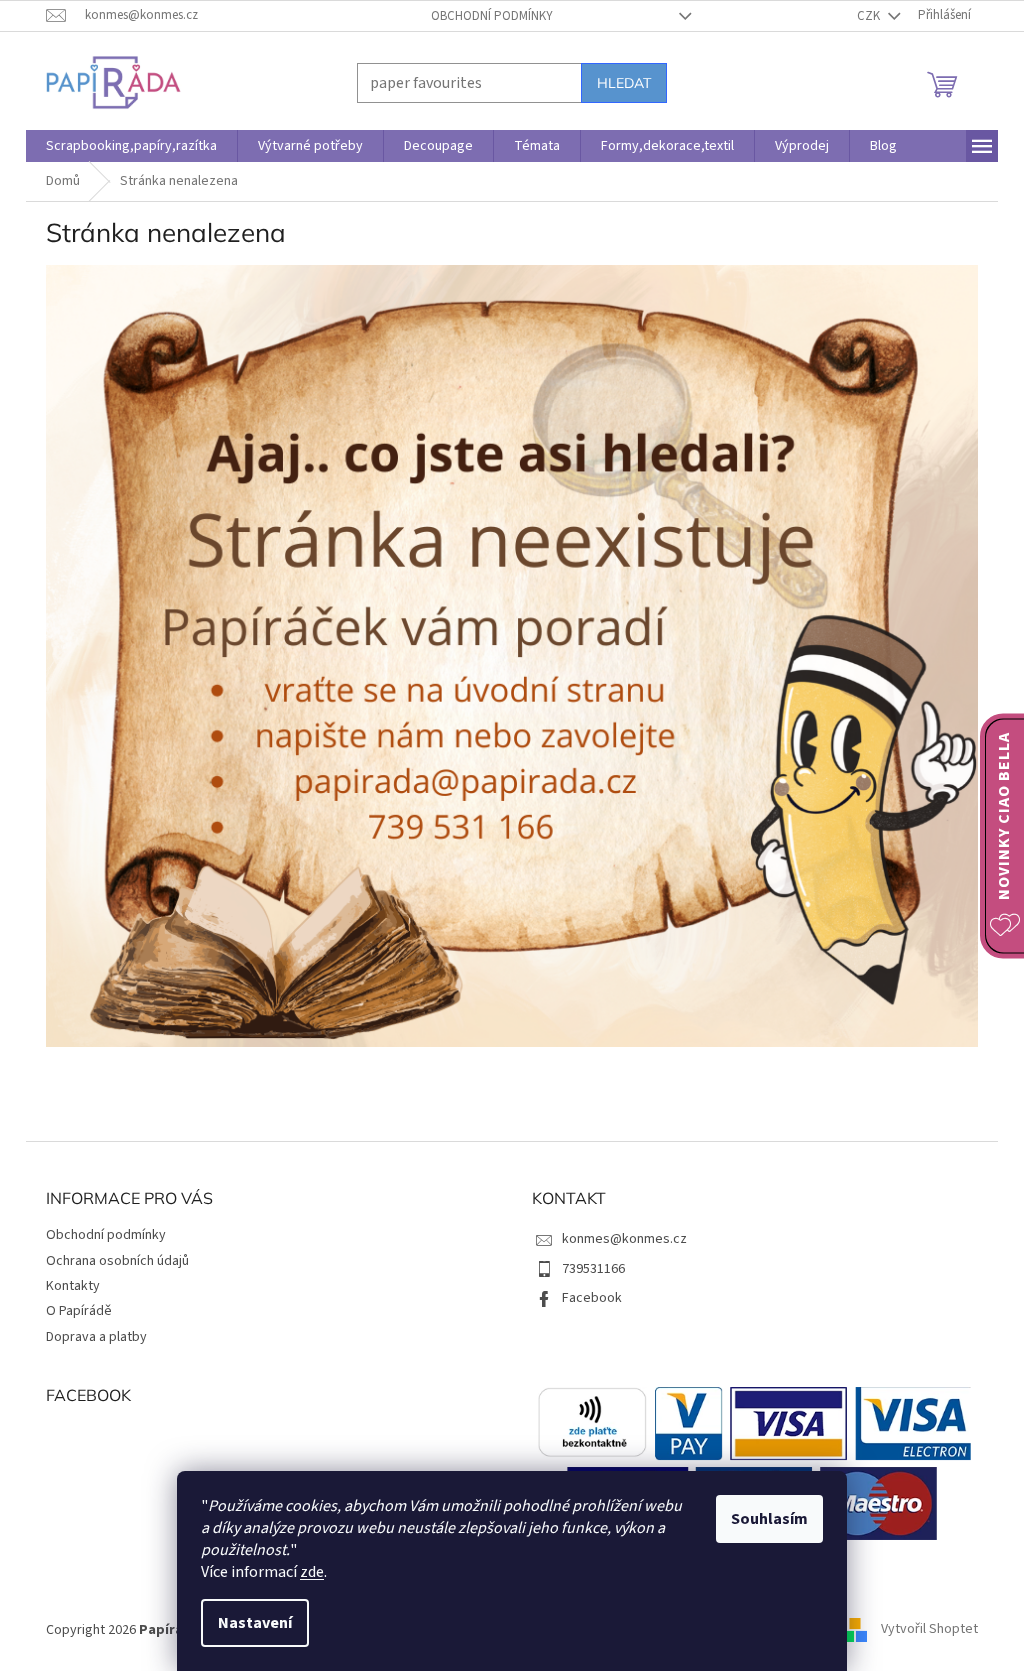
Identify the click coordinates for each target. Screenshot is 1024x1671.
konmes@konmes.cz (617, 1239)
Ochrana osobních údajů (110, 1261)
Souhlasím (762, 1519)
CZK (863, 16)
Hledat (617, 83)
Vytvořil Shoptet (922, 1630)
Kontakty (66, 1286)
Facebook (585, 1298)
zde (305, 1572)
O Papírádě (72, 1311)
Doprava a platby (89, 1337)
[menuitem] (124, 146)
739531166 (586, 1269)
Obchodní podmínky (484, 16)
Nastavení (248, 1623)
